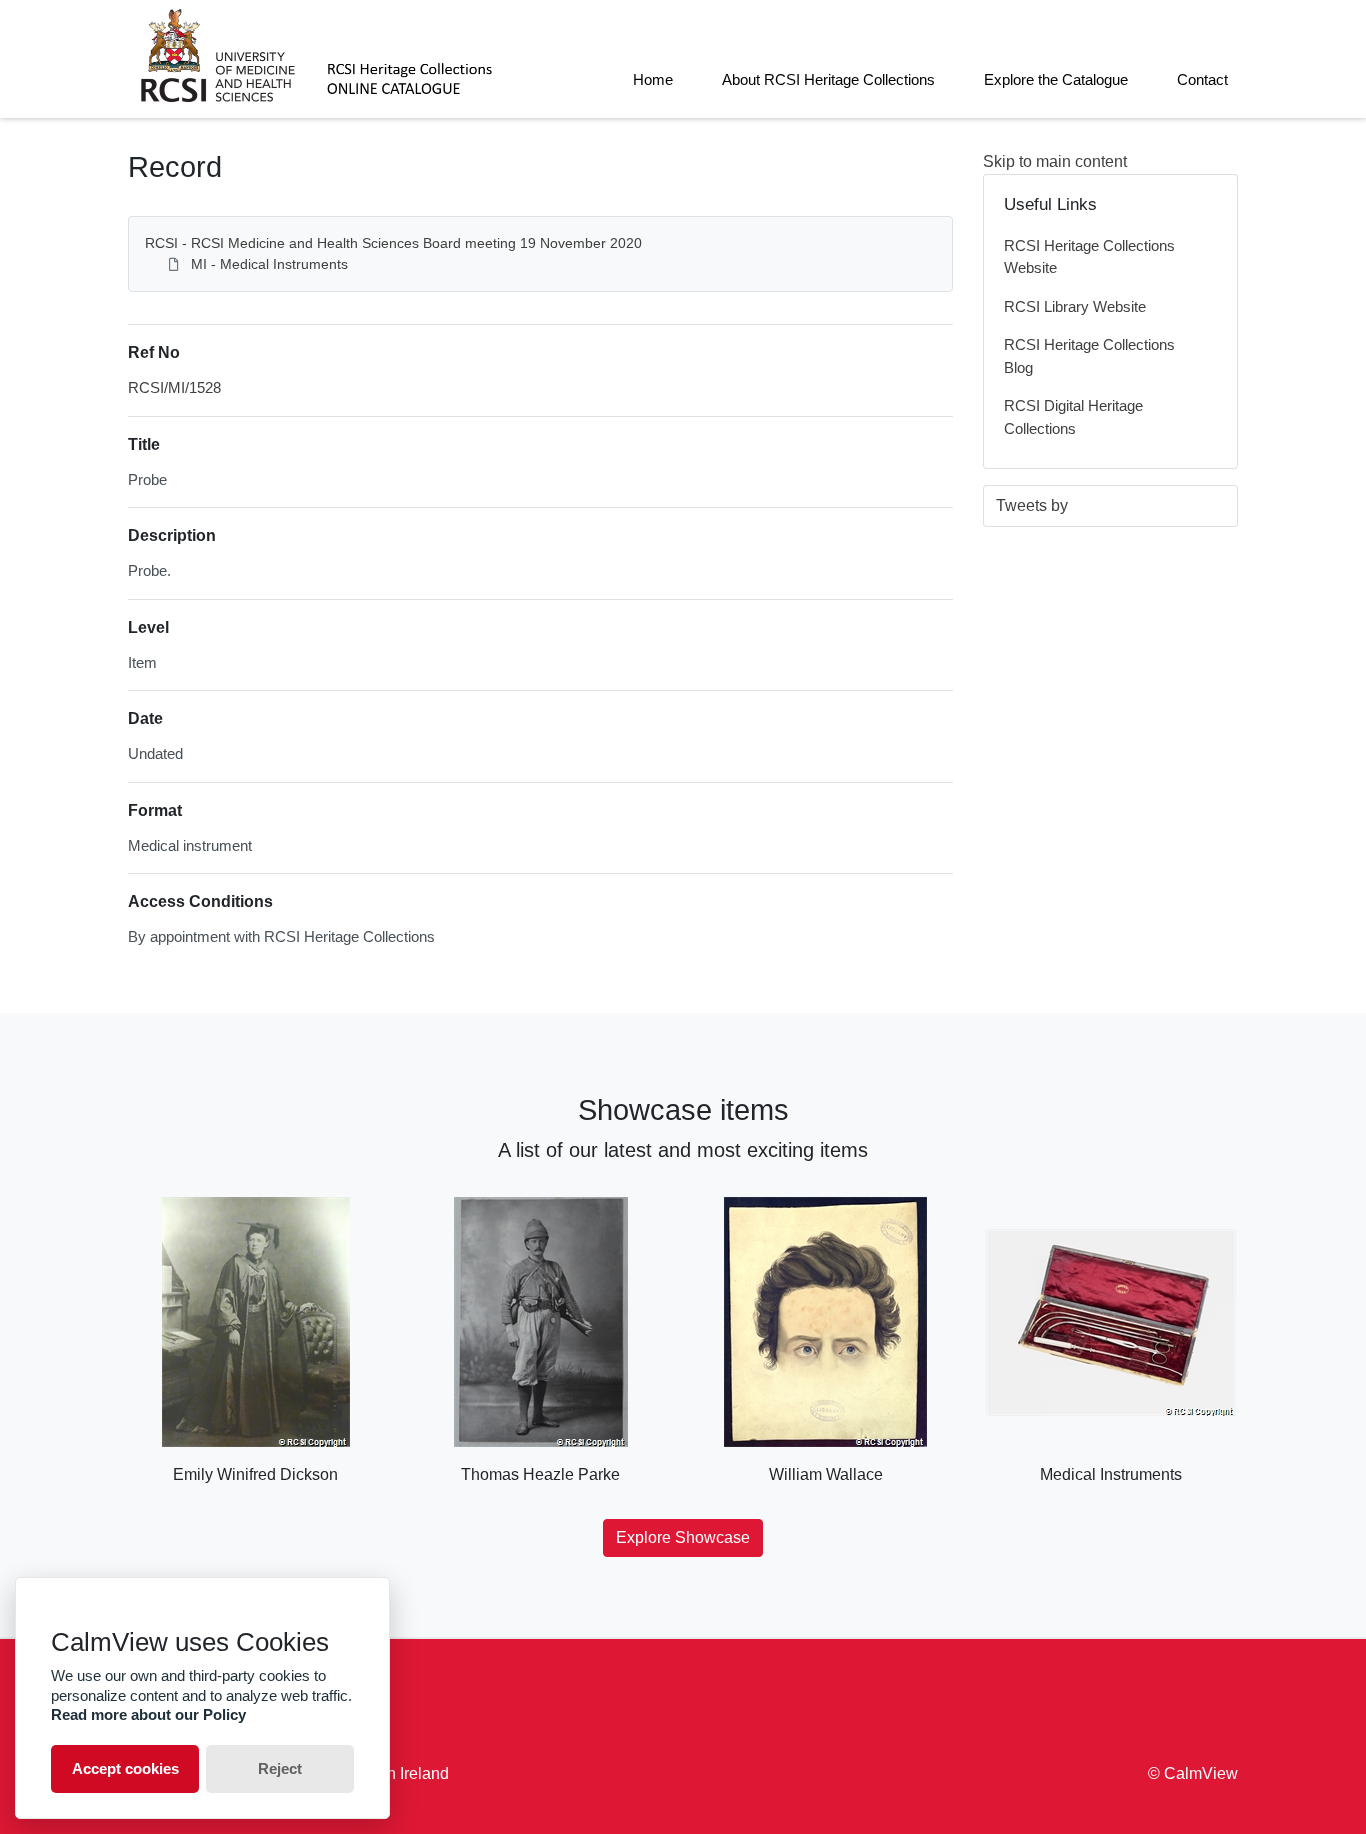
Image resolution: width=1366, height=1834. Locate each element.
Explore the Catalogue (1056, 79)
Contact (1202, 79)
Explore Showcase (683, 1537)
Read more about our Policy (148, 1714)
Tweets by (1032, 505)
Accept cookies (125, 1768)
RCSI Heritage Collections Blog (1089, 356)
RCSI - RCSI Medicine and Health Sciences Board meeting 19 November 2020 (393, 243)
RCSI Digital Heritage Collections (1073, 417)
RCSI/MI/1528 (174, 387)
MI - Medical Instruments (269, 264)
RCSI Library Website (1075, 306)
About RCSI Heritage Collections (828, 79)
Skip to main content (1055, 161)
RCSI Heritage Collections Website (1089, 257)
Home (653, 79)
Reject (280, 1768)
